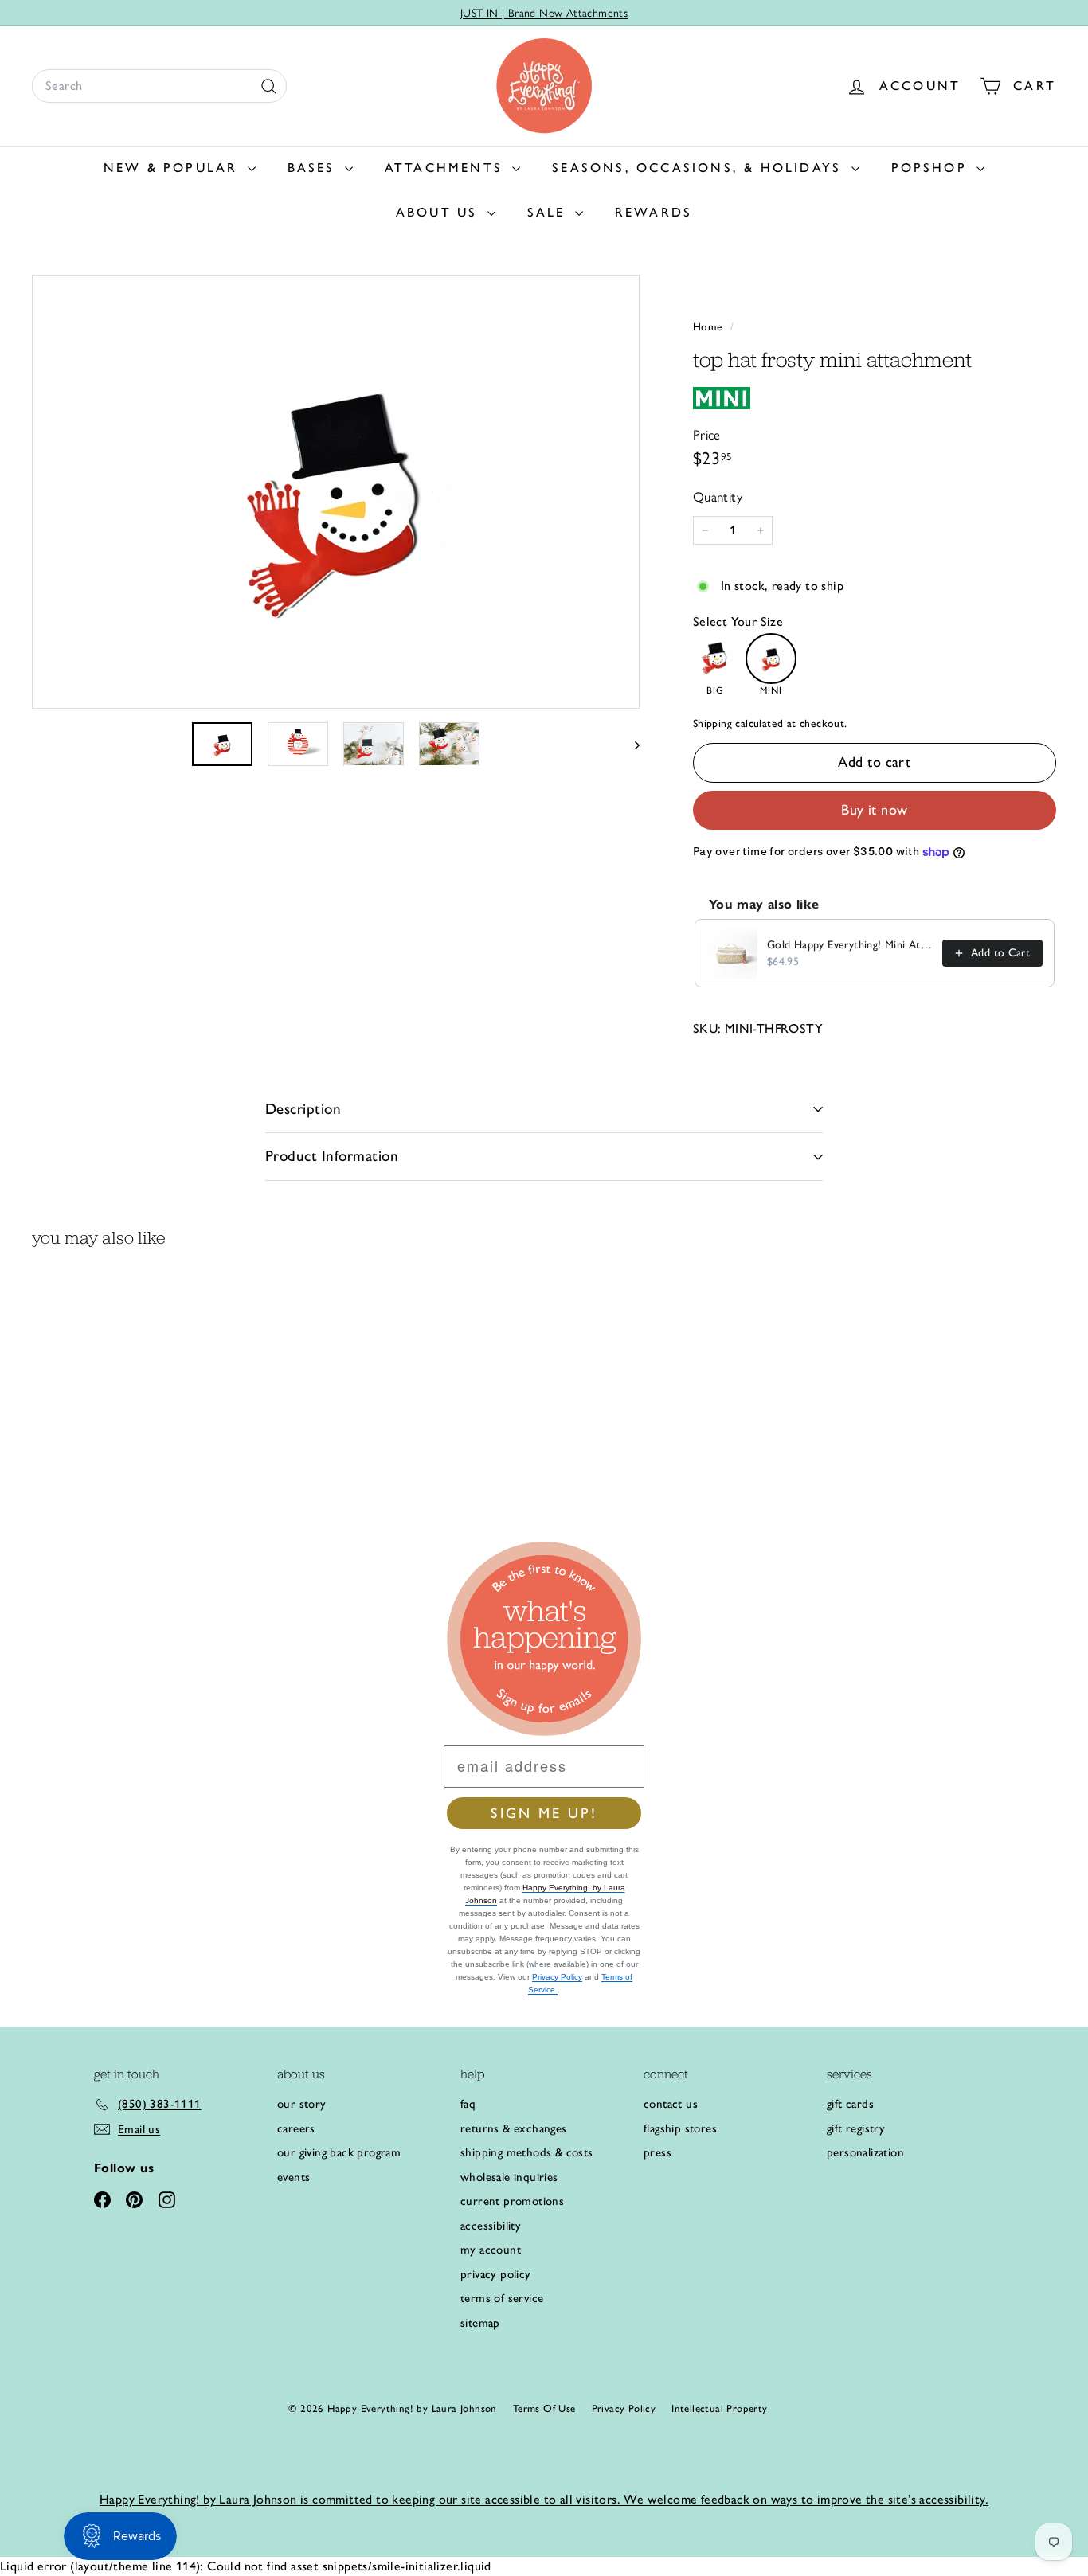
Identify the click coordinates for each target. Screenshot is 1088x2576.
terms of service (502, 2298)
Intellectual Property (719, 2408)
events (294, 2177)
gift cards (850, 2104)
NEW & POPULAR (174, 168)
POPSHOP (932, 168)
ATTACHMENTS (446, 168)
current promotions (512, 2201)
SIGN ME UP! (544, 1813)
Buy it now (875, 810)
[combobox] (159, 86)
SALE (549, 212)
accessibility (491, 2226)
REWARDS (654, 212)
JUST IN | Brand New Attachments (544, 13)
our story (302, 2104)
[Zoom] (336, 492)
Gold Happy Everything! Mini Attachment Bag (850, 945)
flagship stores (680, 2128)
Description (303, 1109)
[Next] (630, 744)
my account (491, 2250)
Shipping (712, 723)
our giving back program (339, 2152)
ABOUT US (440, 212)
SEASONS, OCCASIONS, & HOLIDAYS (699, 168)
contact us (671, 2104)
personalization (865, 2152)
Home (710, 326)
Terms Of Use (544, 2408)
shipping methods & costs (527, 2152)
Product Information (332, 1156)
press (657, 2152)
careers (296, 2128)
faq (468, 2104)
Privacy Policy (557, 1977)
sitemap (480, 2323)
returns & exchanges (514, 2128)
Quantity (718, 497)
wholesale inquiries (509, 2177)
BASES (314, 168)
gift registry (856, 2128)
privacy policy (496, 2274)
